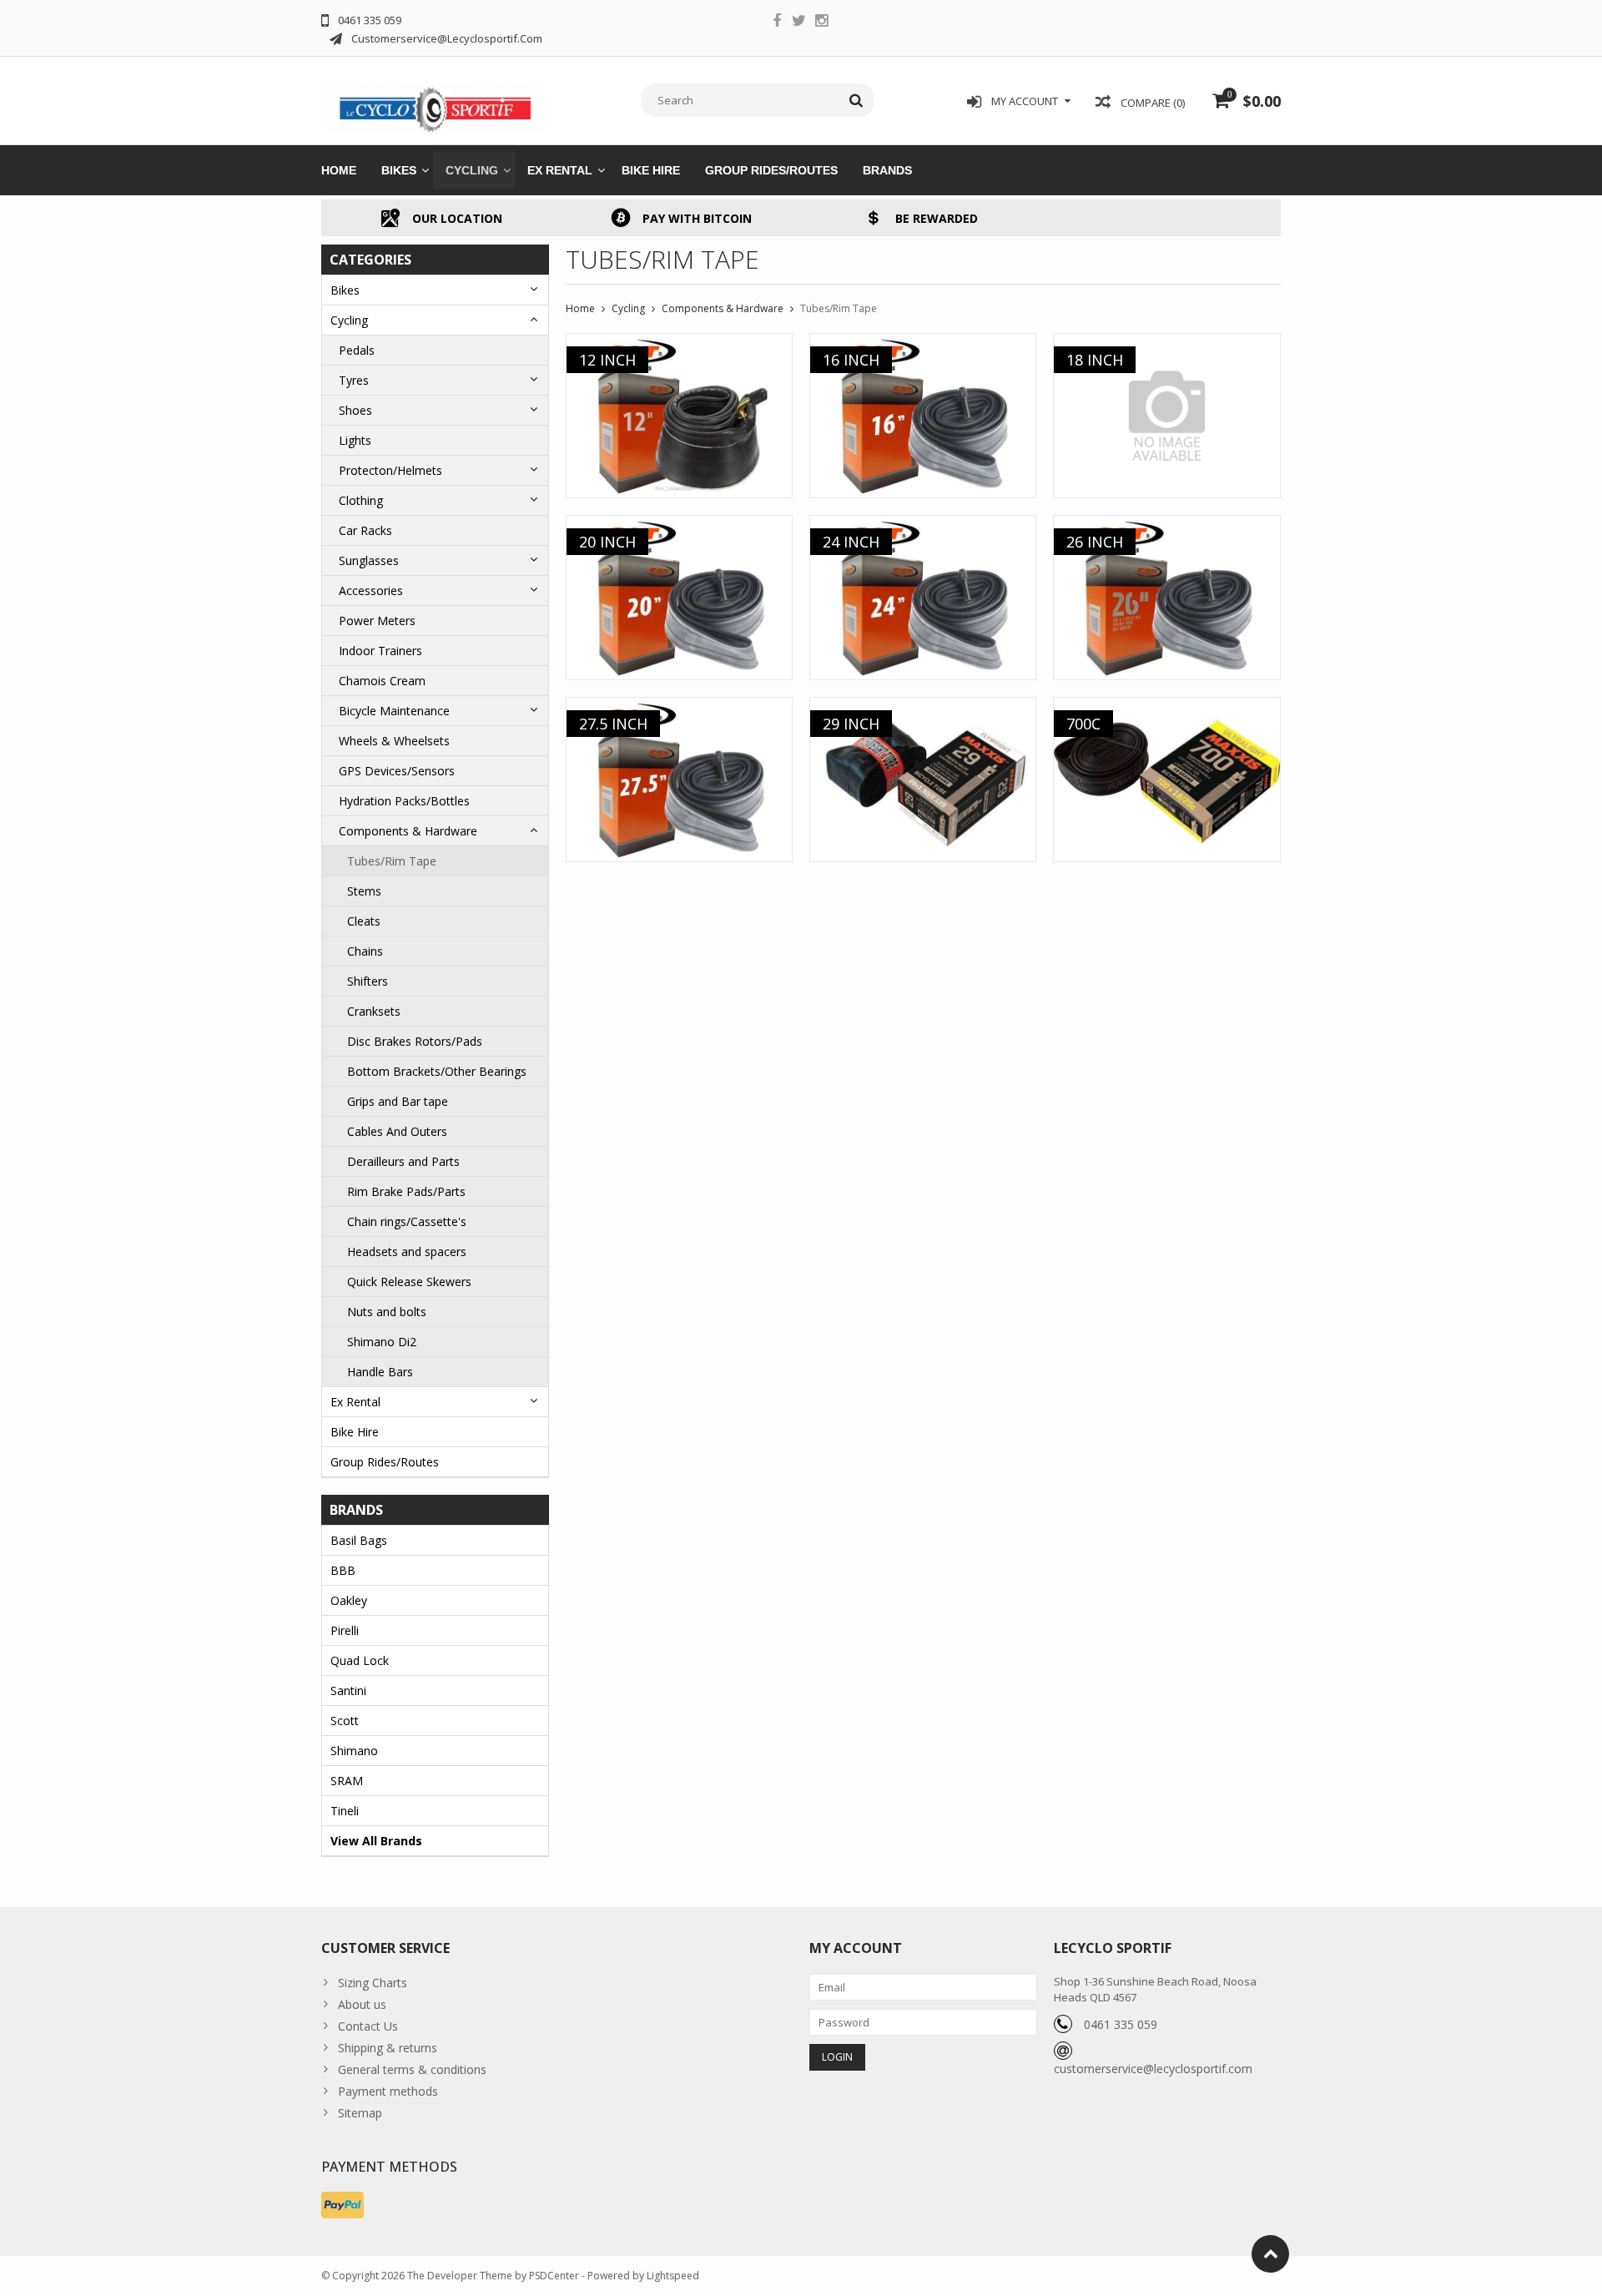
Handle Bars (380, 1372)
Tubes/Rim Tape (392, 861)
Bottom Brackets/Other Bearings (437, 1071)
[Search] (856, 100)
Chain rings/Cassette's (407, 1221)
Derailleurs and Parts (403, 1161)
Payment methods (388, 2091)
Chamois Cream (382, 681)
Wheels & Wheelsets (394, 741)
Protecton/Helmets (390, 470)
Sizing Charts (373, 1983)
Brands (887, 170)
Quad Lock (360, 1660)
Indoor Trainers (380, 651)
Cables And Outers (397, 1131)
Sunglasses (369, 560)
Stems (364, 891)
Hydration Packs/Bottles (404, 801)
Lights (355, 440)
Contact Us (368, 2026)
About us (362, 2004)
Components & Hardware (408, 831)
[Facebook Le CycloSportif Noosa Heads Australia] (777, 23)
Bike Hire (651, 170)
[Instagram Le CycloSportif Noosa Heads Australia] (822, 23)
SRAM (347, 1781)
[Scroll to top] (1270, 2254)
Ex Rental (560, 170)
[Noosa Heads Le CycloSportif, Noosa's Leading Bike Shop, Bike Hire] (435, 99)
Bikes (399, 170)
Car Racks (365, 530)
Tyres (354, 380)
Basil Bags (359, 1540)
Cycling (472, 170)
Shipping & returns (388, 2048)
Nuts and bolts (387, 1312)
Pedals (357, 350)
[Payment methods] (343, 2205)
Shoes (355, 410)
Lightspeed (673, 2276)
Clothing (361, 500)
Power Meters (377, 621)
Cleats (364, 921)
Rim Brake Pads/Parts (406, 1191)
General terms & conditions (412, 2069)
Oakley (349, 1600)
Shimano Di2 (382, 1342)
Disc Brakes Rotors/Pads (415, 1041)
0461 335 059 (1121, 2024)
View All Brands (376, 1841)
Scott (345, 1721)
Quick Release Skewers (409, 1282)
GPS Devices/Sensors (397, 771)
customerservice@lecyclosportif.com (1153, 2069)
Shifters (368, 981)
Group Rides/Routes (771, 170)
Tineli (345, 1811)
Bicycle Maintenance (394, 711)
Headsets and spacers (407, 1251)
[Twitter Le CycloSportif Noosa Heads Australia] (799, 23)
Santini (348, 1690)
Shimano (354, 1751)
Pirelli (345, 1630)
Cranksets (374, 1011)
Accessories (371, 590)
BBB (343, 1570)
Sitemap (360, 2113)
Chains (365, 951)
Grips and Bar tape (398, 1101)
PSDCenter (554, 2276)
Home (339, 170)
